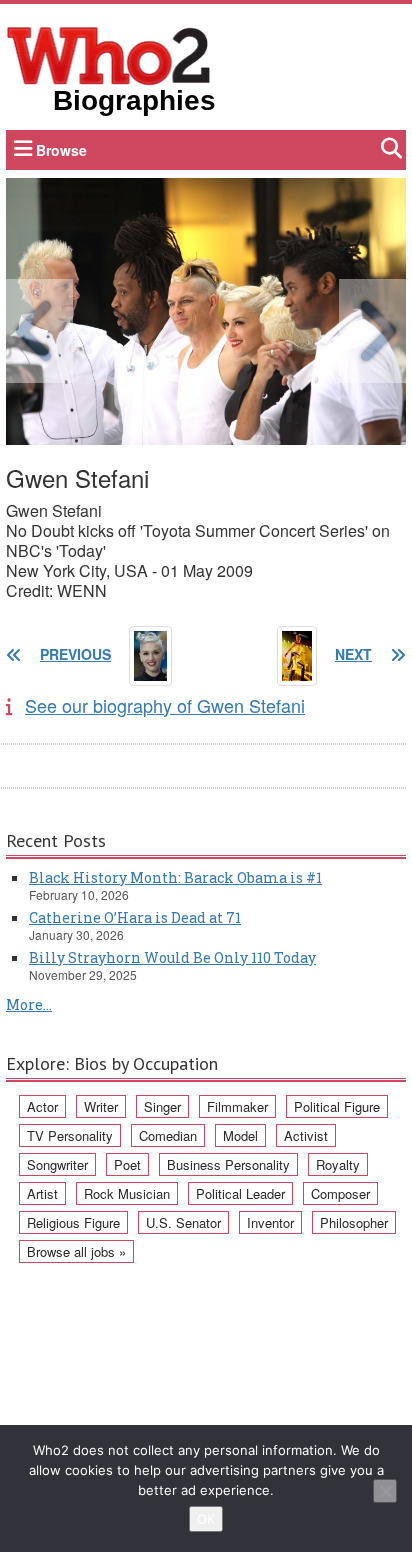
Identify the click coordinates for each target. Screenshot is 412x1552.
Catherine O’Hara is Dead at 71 (135, 917)
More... (29, 1004)
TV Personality (70, 1135)
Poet (127, 1164)
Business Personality (228, 1164)
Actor (42, 1106)
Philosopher (354, 1222)
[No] (385, 1491)
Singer (162, 1106)
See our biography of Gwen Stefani (165, 705)
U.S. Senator (183, 1222)
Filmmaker (237, 1106)
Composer (340, 1193)
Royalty (338, 1164)
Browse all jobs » (76, 1251)
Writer (101, 1106)
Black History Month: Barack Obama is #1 (175, 877)
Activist (306, 1135)
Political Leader (240, 1193)
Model (240, 1135)
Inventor (270, 1222)
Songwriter (57, 1164)
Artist (42, 1193)
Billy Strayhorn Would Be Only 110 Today (172, 957)
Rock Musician (127, 1193)
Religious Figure (73, 1222)
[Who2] (109, 54)
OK (206, 1519)
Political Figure (337, 1106)
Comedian (168, 1135)
